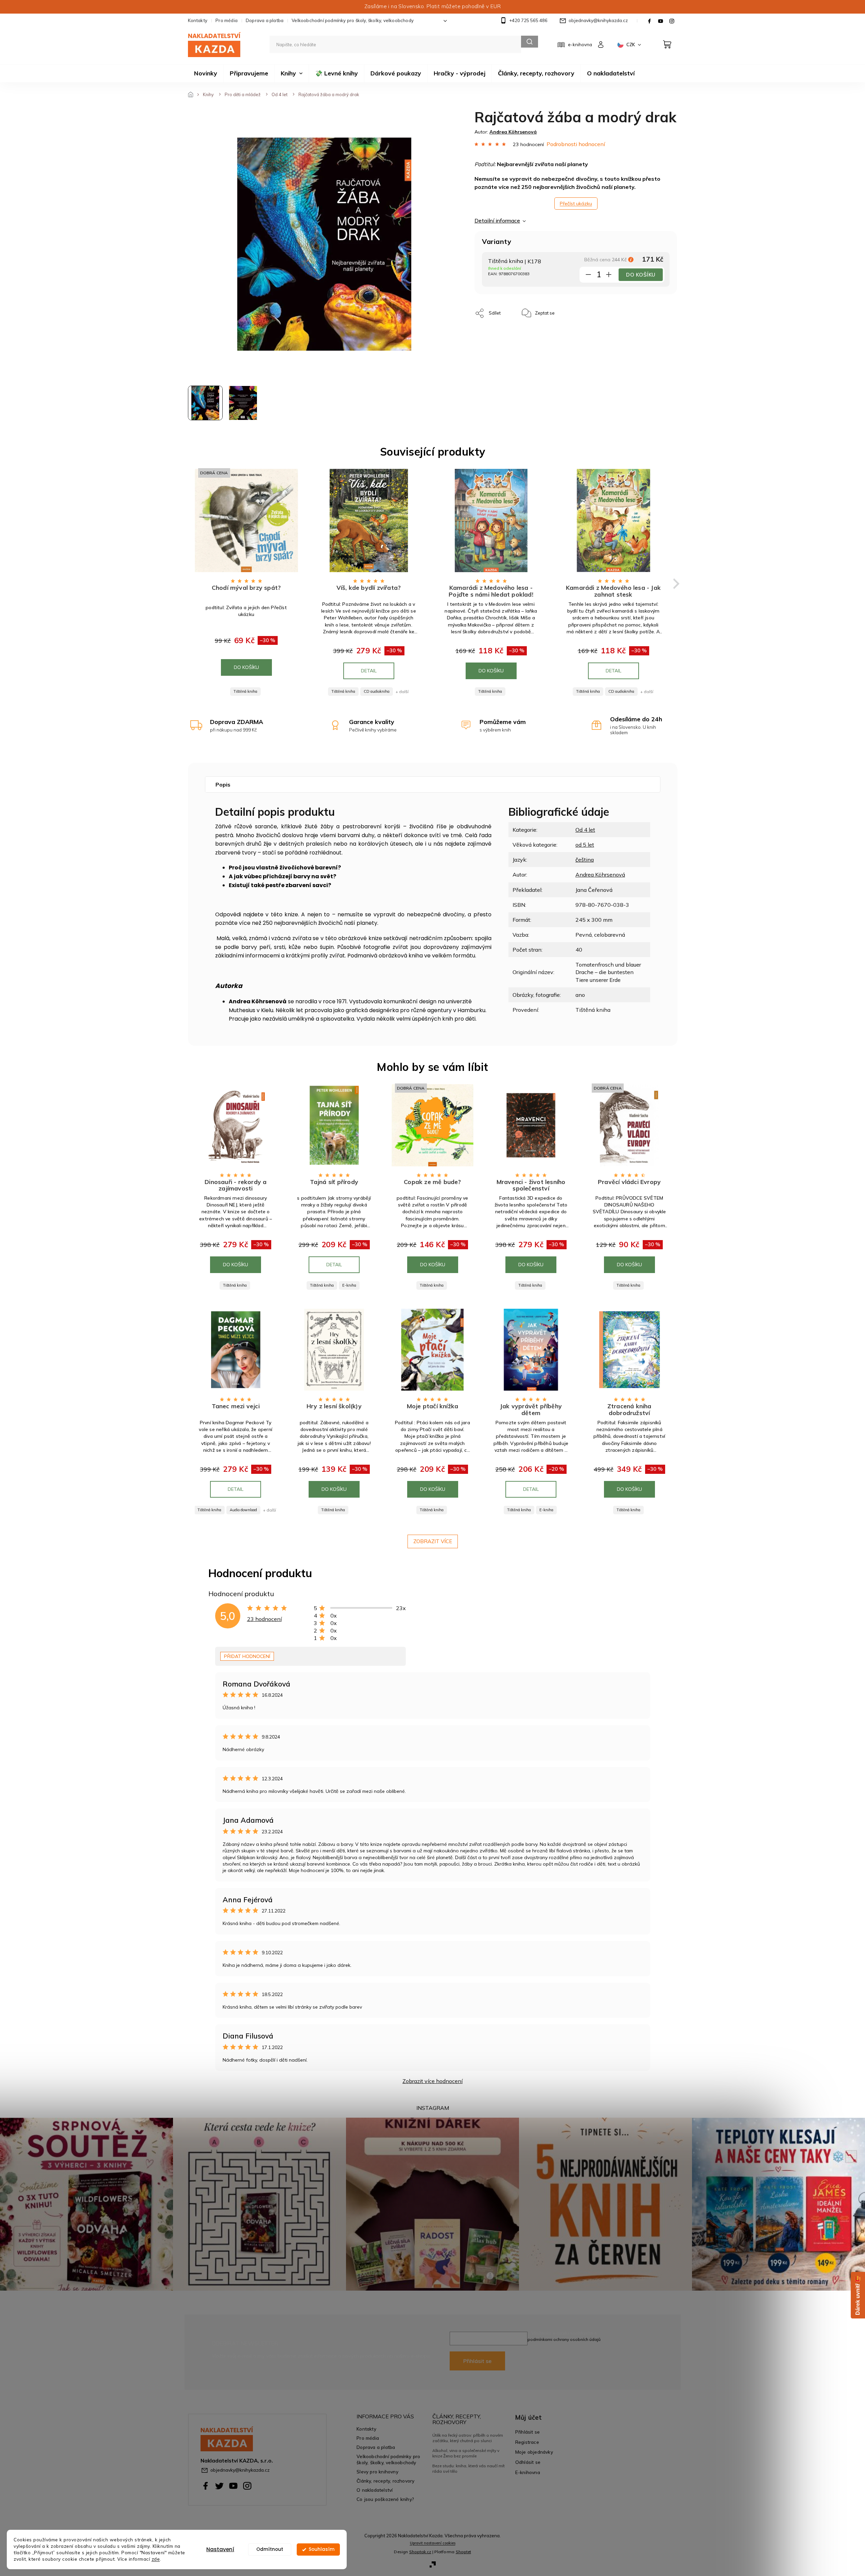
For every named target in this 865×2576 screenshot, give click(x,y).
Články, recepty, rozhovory (385, 2481)
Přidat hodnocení (247, 1656)
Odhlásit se (528, 2462)
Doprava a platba (265, 20)
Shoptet (463, 2552)
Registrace (527, 2442)
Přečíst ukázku (576, 204)
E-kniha (349, 1285)
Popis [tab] (223, 784)
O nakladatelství (375, 2490)
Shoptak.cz (420, 2552)
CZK (631, 45)
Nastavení (220, 2549)
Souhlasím (322, 2549)
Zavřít (575, 310)
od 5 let (585, 845)
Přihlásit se (477, 2361)
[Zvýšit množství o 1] (609, 276)
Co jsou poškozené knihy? (385, 2499)
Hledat (530, 42)
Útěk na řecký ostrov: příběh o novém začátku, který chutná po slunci (468, 2438)
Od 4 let (585, 830)
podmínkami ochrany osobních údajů (564, 2339)
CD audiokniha (377, 691)
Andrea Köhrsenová (600, 875)
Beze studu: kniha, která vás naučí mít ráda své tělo (469, 2468)
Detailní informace (497, 220)
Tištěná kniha (245, 691)
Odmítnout (270, 2549)
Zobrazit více (433, 1541)
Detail (369, 671)
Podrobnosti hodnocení (576, 144)
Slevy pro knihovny (377, 2472)
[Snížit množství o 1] (588, 276)
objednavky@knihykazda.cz (240, 2470)
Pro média (227, 20)
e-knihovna (580, 45)
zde (156, 2559)
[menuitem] (206, 73)
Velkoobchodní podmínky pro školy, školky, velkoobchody (353, 20)
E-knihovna (528, 2472)
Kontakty (198, 20)
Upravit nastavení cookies (433, 2543)
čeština (585, 860)
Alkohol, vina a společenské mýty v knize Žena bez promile (466, 2453)
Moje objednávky (534, 2452)
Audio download (243, 1510)
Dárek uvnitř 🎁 (858, 2295)
